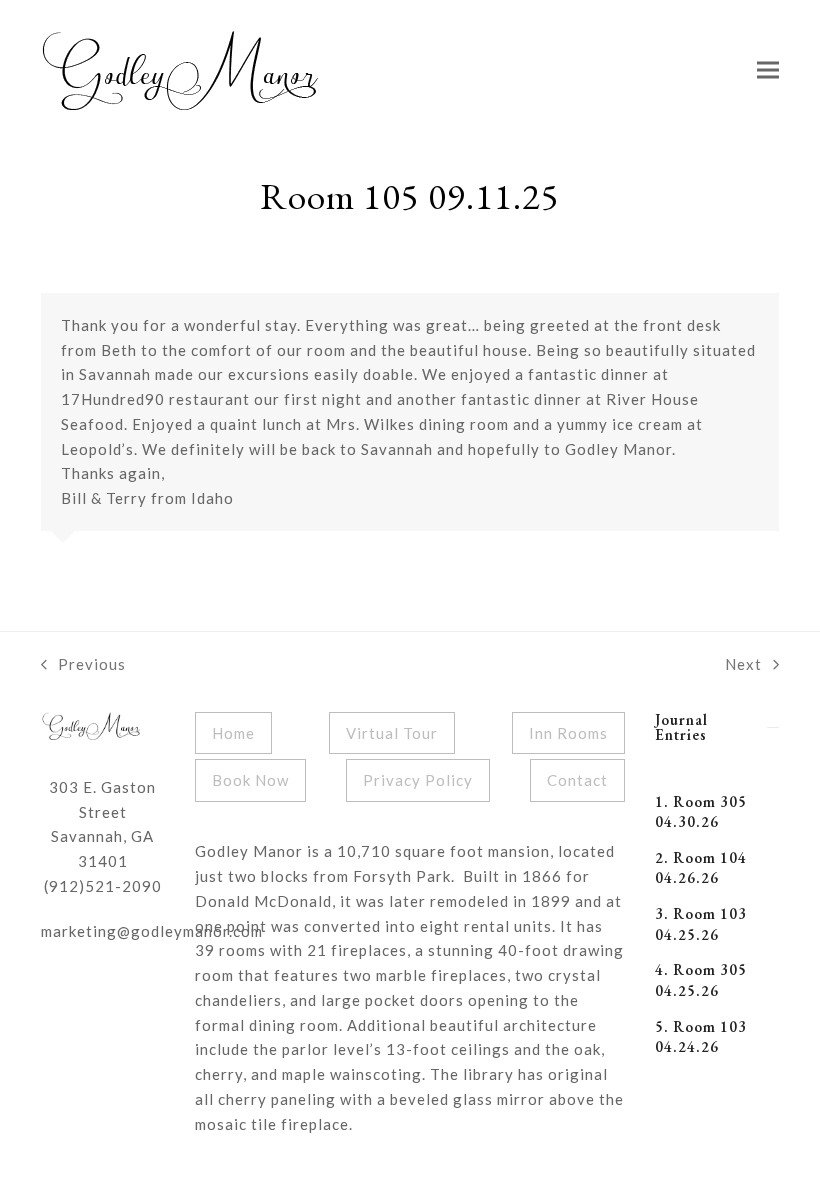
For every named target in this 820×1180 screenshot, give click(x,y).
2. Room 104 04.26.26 (701, 868)
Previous (83, 666)
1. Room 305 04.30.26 (701, 812)
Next (744, 666)
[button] (768, 70)
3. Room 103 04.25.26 (701, 924)
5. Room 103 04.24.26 (701, 1037)
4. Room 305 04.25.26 (701, 980)
